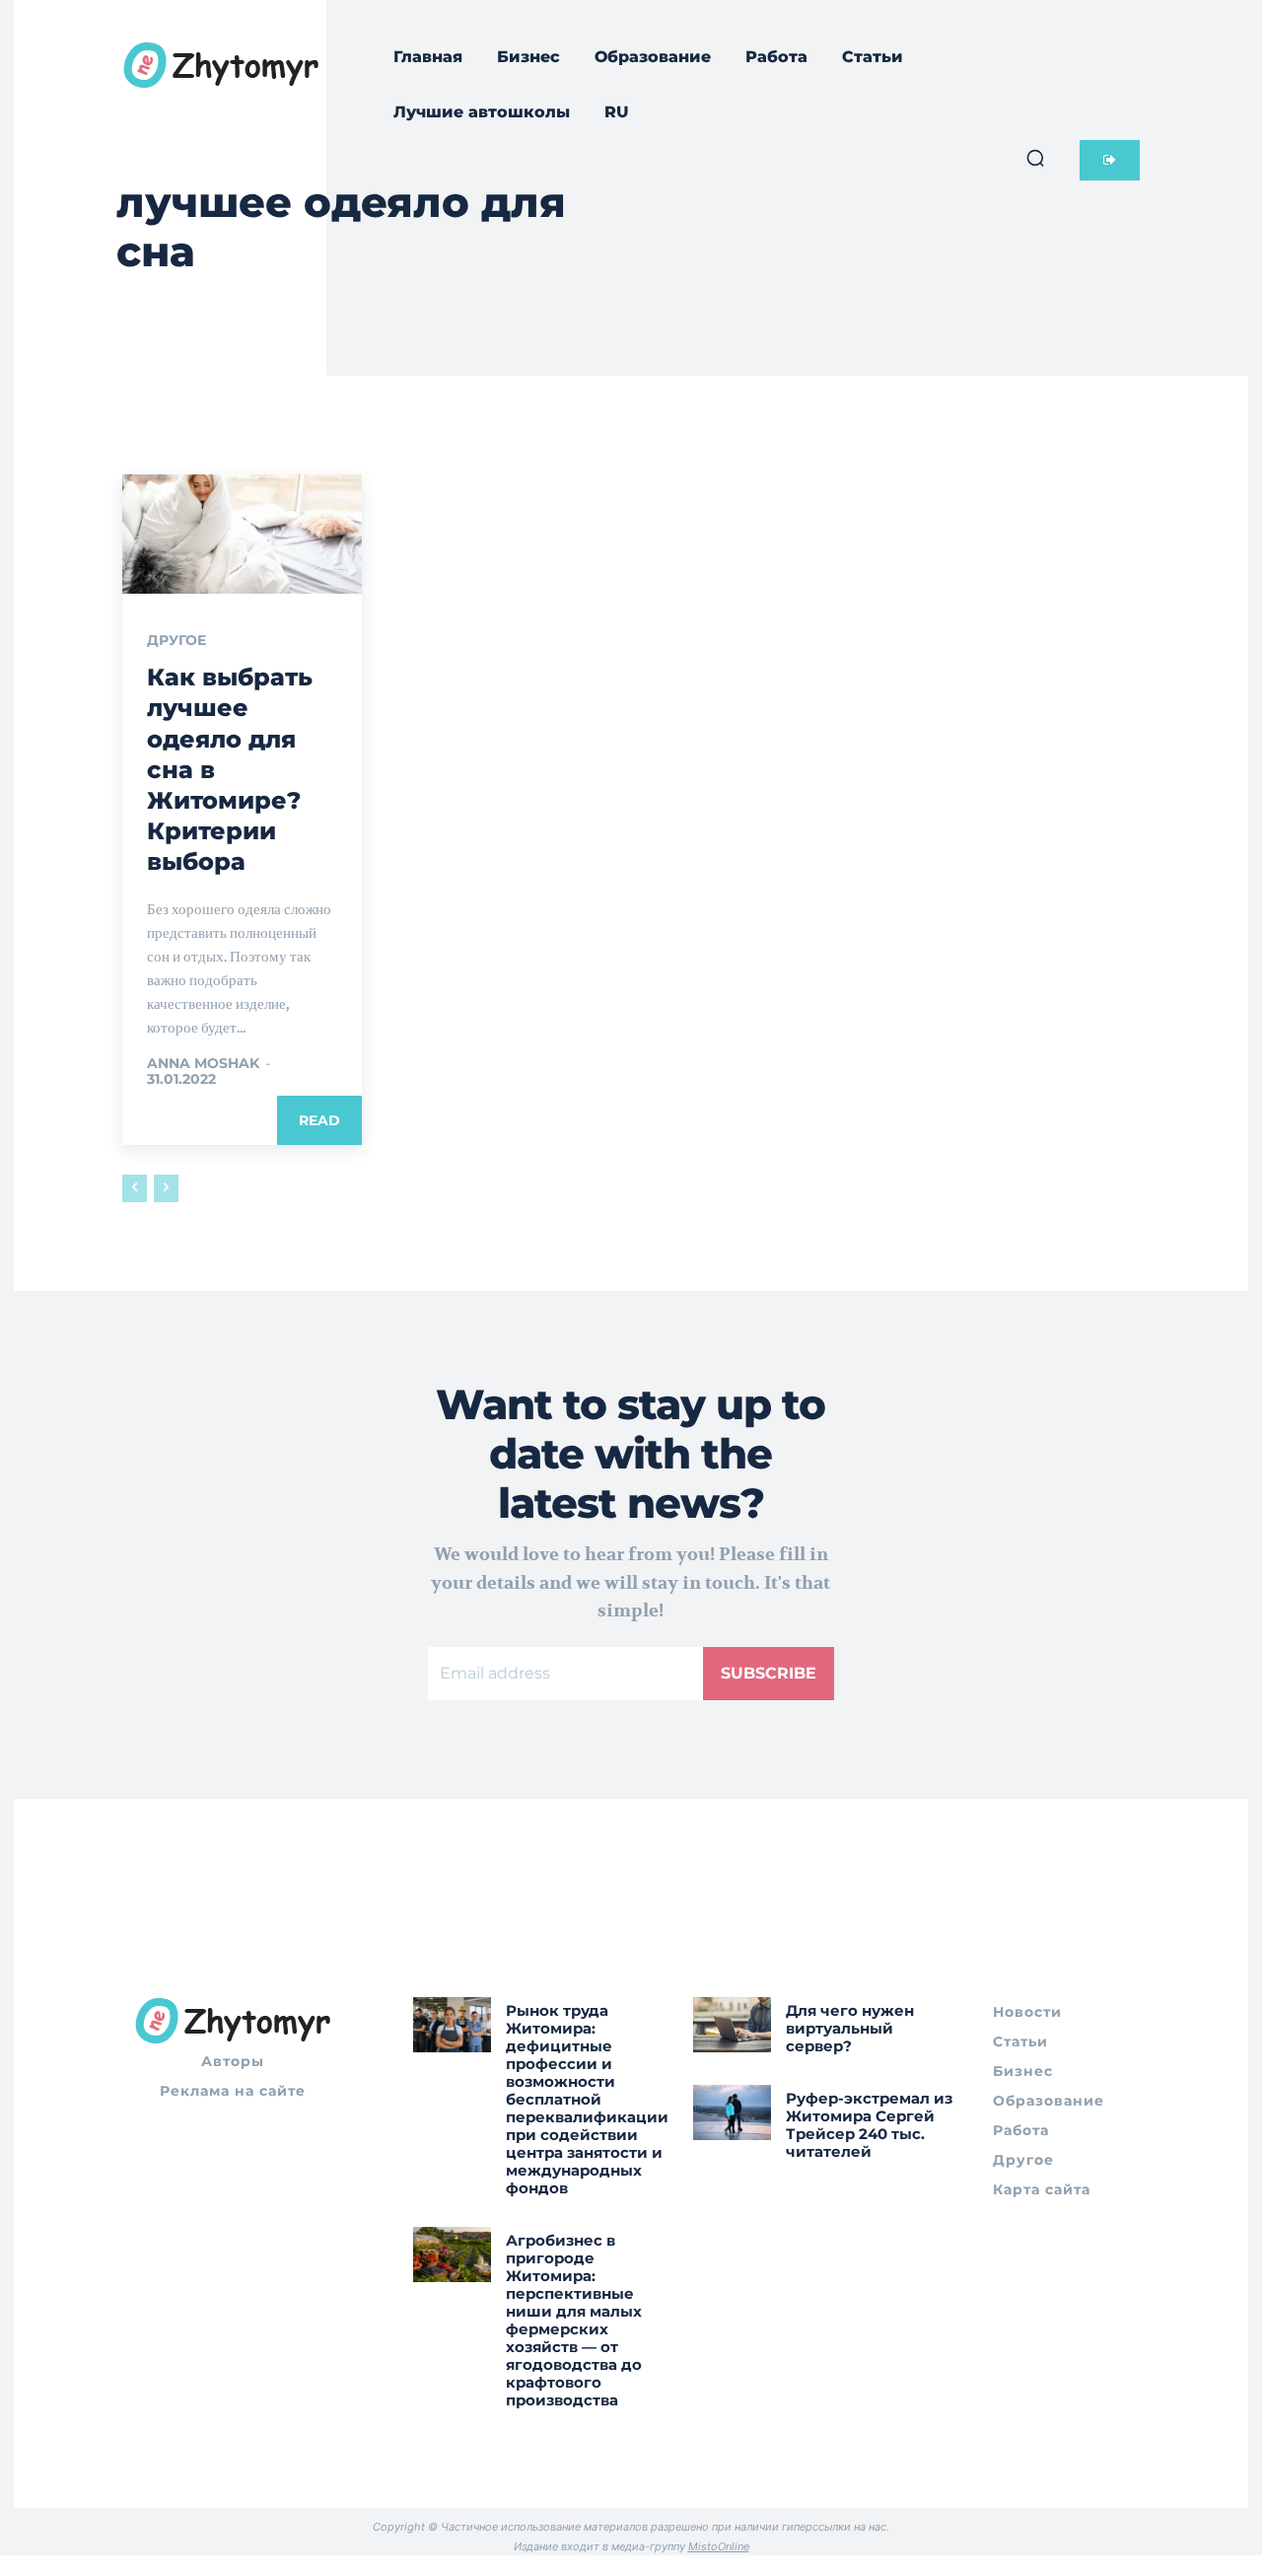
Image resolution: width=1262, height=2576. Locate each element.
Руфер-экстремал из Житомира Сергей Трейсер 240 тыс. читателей (869, 2125)
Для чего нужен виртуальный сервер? (850, 2028)
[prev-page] (135, 1188)
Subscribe (769, 1673)
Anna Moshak (203, 1063)
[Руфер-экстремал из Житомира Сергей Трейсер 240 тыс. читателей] (732, 2112)
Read (319, 1120)
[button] (1035, 158)
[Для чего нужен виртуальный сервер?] (732, 2024)
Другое (176, 640)
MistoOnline (719, 2546)
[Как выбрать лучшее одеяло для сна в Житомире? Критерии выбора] (242, 535)
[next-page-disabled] (166, 1188)
